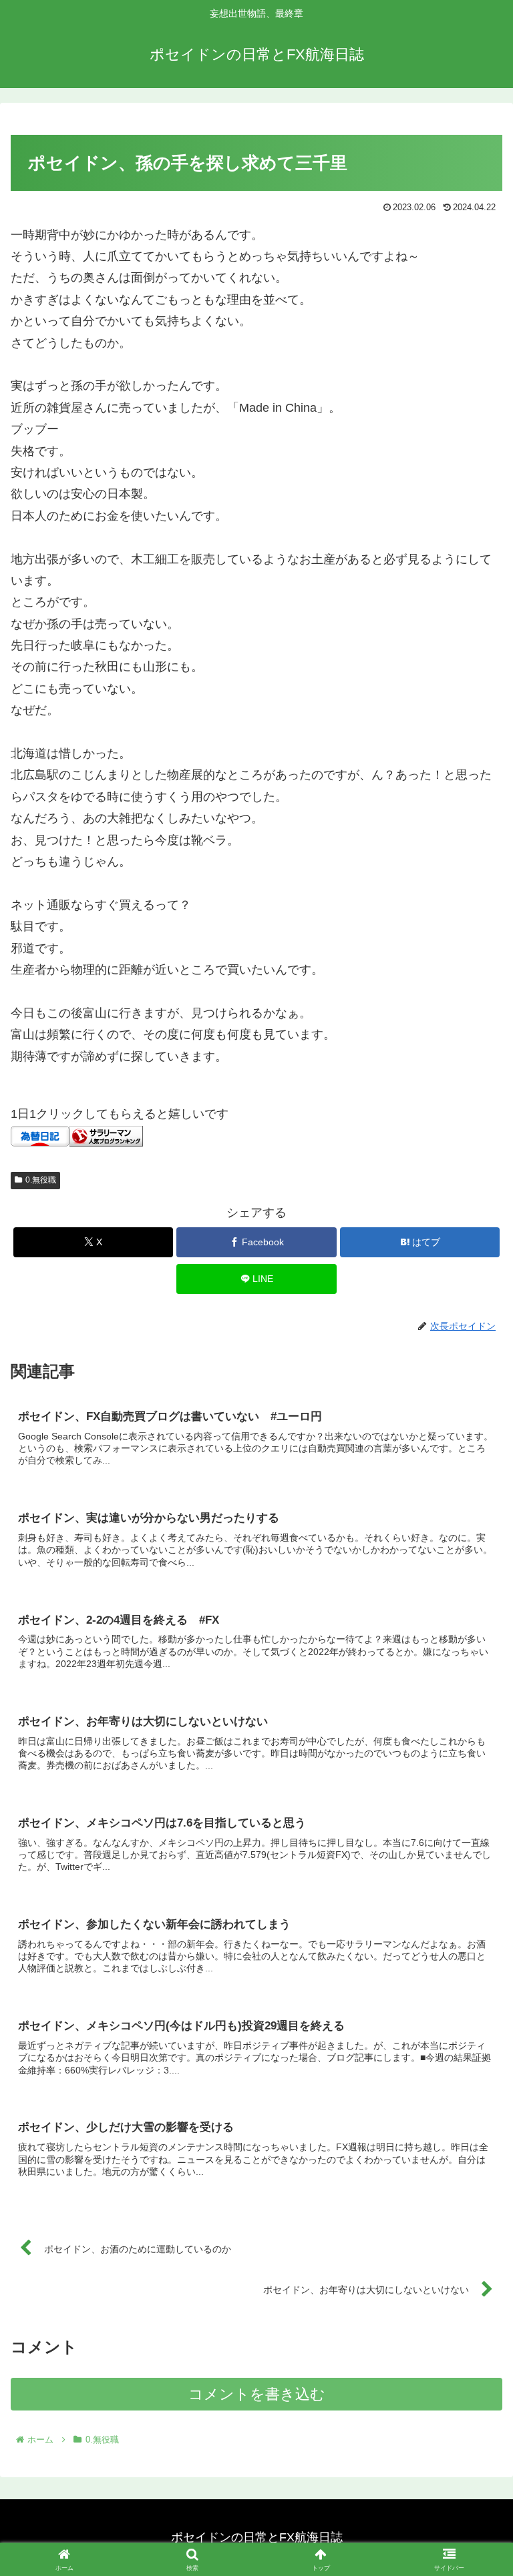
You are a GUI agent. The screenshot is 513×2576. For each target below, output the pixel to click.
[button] (474, 2017)
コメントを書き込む (257, 2394)
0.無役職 (41, 1180)
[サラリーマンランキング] (106, 1135)
